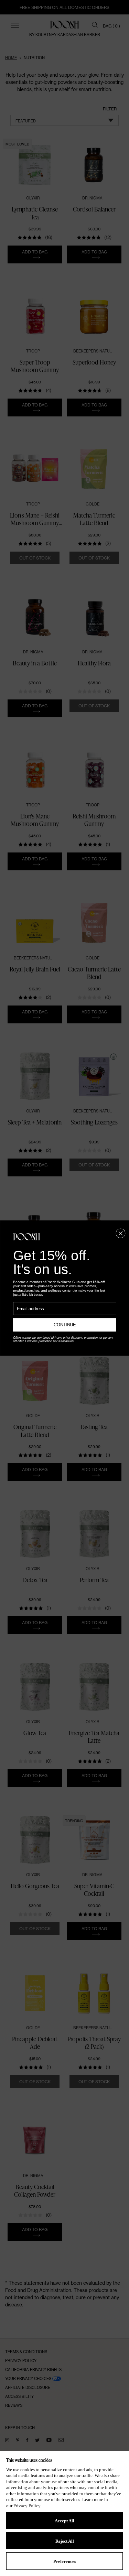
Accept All (64, 2521)
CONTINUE (64, 1325)
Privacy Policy (27, 2506)
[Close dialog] (121, 1233)
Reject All (65, 2541)
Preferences (65, 2561)
